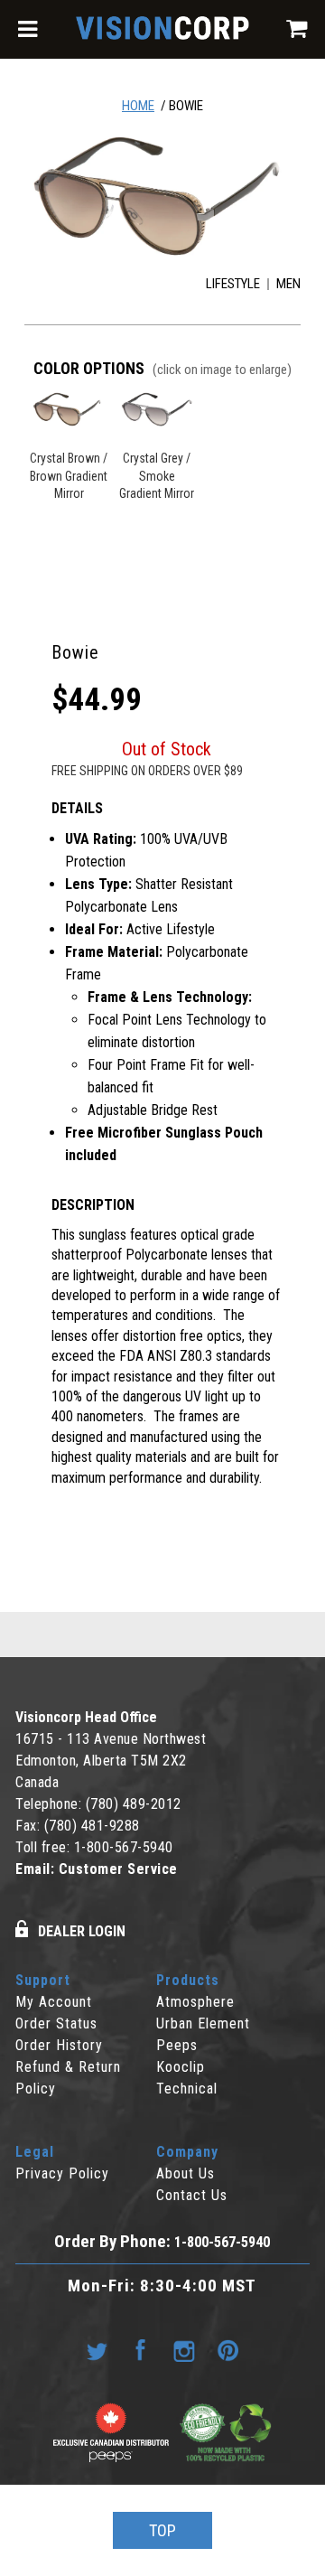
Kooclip (181, 2067)
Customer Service (118, 1869)
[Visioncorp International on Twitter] (97, 2351)
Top (162, 2530)
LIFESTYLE (233, 284)
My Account (54, 2002)
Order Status (56, 2023)
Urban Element (203, 2023)
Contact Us (192, 2195)
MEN (288, 284)
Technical (187, 2089)
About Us (186, 2173)
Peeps (177, 2045)
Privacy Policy (62, 2173)
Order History (59, 2045)
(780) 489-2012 (134, 1804)
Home (138, 106)
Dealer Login (82, 1931)
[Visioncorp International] (162, 31)
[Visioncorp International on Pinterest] (227, 2351)
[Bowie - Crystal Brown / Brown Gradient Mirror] (162, 196)
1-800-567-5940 (124, 1847)
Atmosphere (195, 2002)
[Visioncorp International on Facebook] (141, 2351)
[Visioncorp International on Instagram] (184, 2351)
